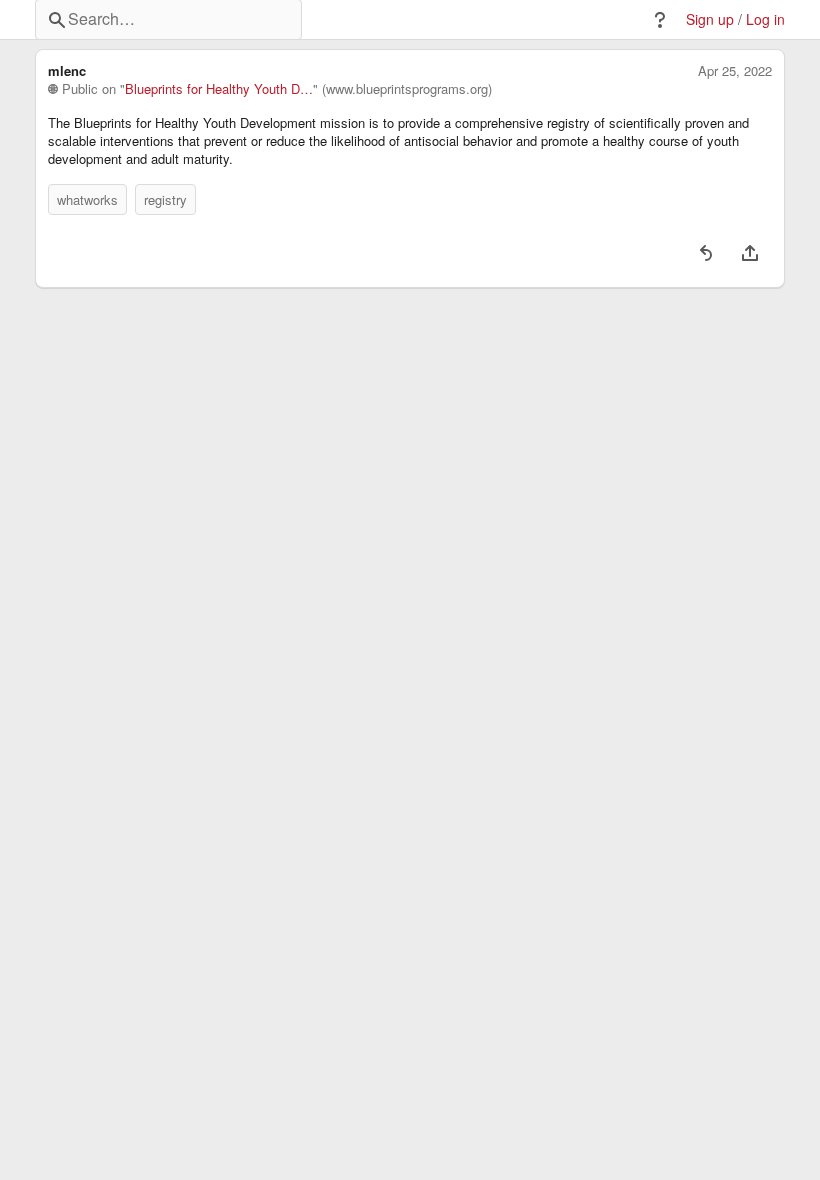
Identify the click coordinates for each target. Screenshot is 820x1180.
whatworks (87, 199)
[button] (660, 20)
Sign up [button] (710, 19)
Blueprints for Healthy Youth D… (219, 89)
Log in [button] (765, 19)
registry (165, 199)
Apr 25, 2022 (735, 71)
